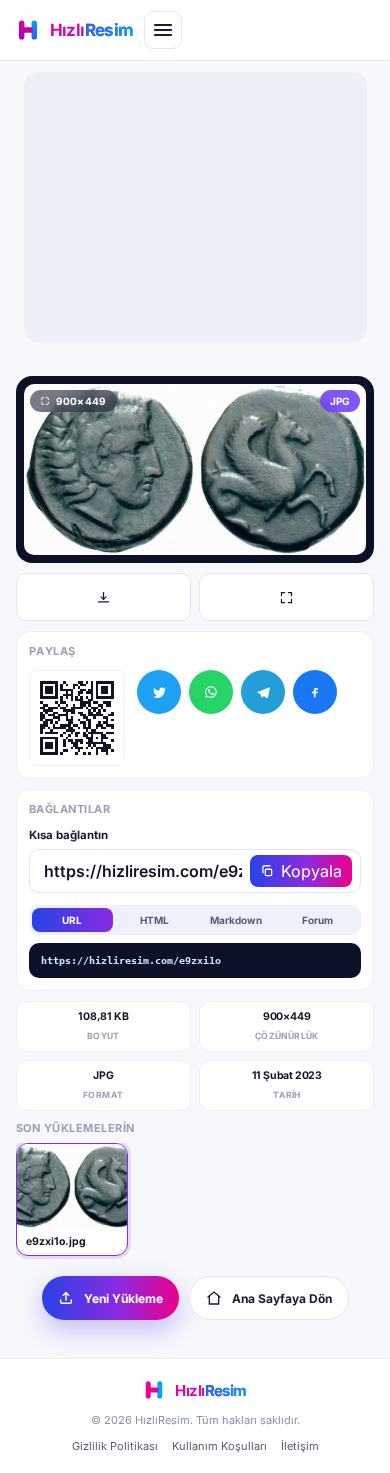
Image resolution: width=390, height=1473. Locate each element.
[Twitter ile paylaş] (159, 692)
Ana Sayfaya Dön (282, 1298)
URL (72, 920)
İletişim (300, 1446)
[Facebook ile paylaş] (315, 692)
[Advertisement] (195, 207)
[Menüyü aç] (163, 30)
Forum (317, 920)
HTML (154, 920)
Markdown (236, 920)
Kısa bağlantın (68, 835)
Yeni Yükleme (123, 1298)
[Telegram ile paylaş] (263, 692)
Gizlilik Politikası (115, 1446)
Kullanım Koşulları (219, 1446)
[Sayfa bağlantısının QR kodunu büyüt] (77, 718)
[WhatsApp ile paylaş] (211, 692)
